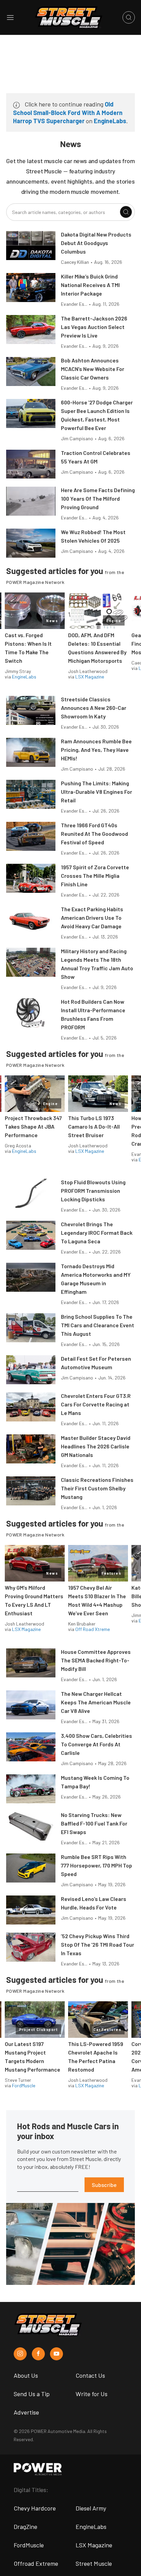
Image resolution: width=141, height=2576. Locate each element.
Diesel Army (91, 2508)
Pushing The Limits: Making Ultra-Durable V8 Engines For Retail (97, 792)
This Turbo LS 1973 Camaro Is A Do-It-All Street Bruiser (94, 1126)
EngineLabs (110, 121)
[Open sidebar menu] (10, 17)
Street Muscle (94, 2563)
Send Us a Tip (32, 2394)
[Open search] (129, 17)
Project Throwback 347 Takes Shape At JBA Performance (33, 1126)
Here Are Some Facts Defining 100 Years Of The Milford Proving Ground (98, 498)
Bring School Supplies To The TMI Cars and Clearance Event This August (98, 1325)
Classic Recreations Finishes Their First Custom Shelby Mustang (97, 1488)
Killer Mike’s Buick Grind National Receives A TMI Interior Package (90, 285)
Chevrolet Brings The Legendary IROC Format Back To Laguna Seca (97, 1233)
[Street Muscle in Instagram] (20, 2354)
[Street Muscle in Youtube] (56, 2354)
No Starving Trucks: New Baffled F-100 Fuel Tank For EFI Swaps (94, 1823)
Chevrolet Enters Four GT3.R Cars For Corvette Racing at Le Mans (96, 1404)
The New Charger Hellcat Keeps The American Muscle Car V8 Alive (96, 1702)
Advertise (26, 2412)
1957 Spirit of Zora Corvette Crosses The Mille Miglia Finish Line (95, 876)
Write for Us (92, 2394)
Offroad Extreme (36, 2563)
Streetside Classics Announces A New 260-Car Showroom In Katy (94, 708)
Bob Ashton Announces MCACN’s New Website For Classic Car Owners (93, 369)
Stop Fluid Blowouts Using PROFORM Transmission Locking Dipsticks (93, 1191)
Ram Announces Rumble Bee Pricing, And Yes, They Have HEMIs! (96, 750)
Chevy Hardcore (35, 2508)
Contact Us (90, 2375)
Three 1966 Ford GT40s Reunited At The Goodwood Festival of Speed (94, 834)
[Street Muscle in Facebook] (38, 2354)
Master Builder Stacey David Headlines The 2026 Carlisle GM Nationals (96, 1446)
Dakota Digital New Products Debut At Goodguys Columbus (96, 243)
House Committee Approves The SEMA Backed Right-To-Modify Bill (96, 1660)
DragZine (25, 2527)
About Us (26, 2375)
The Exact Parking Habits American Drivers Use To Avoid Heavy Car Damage (92, 918)
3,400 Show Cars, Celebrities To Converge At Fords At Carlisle (97, 1744)
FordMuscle (24, 2085)
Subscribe (104, 2185)
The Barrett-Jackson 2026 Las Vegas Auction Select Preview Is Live (94, 327)
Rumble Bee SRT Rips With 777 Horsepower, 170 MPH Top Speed (97, 1865)
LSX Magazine (90, 677)
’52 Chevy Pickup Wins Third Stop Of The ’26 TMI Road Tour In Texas (98, 1944)
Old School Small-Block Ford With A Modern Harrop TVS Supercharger (68, 112)
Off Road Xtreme (93, 1629)
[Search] (126, 212)
